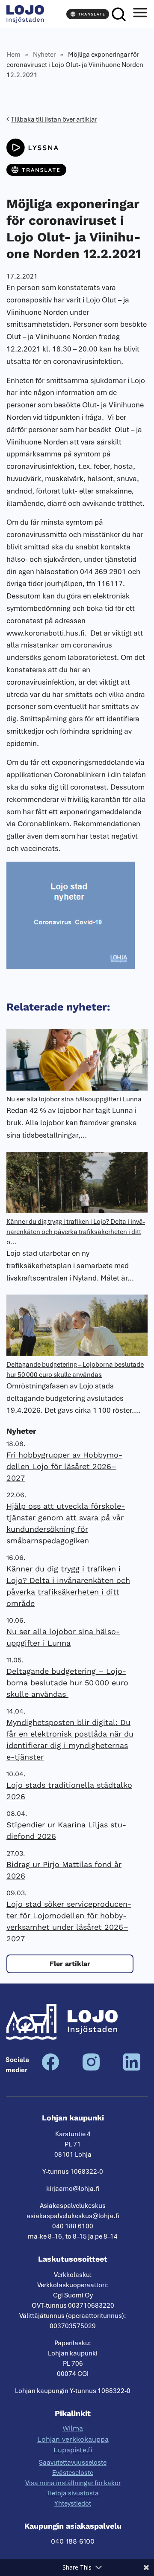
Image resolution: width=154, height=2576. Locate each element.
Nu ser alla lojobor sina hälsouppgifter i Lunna (74, 1099)
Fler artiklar (70, 1964)
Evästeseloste (73, 2473)
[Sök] (119, 14)
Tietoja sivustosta (73, 2493)
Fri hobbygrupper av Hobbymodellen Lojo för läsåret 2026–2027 (64, 1466)
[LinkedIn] (132, 2068)
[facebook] (50, 2068)
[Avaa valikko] (140, 14)
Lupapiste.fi (73, 2450)
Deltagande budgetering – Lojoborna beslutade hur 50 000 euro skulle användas (67, 1683)
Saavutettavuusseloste (73, 2463)
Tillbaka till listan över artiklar (54, 119)
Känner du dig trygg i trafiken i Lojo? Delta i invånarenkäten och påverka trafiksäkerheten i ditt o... (76, 1232)
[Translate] (88, 14)
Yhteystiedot (73, 2503)
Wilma (73, 2428)
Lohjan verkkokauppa (73, 2439)
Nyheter (44, 55)
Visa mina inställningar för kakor (73, 2483)
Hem (13, 55)
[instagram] (91, 2068)
